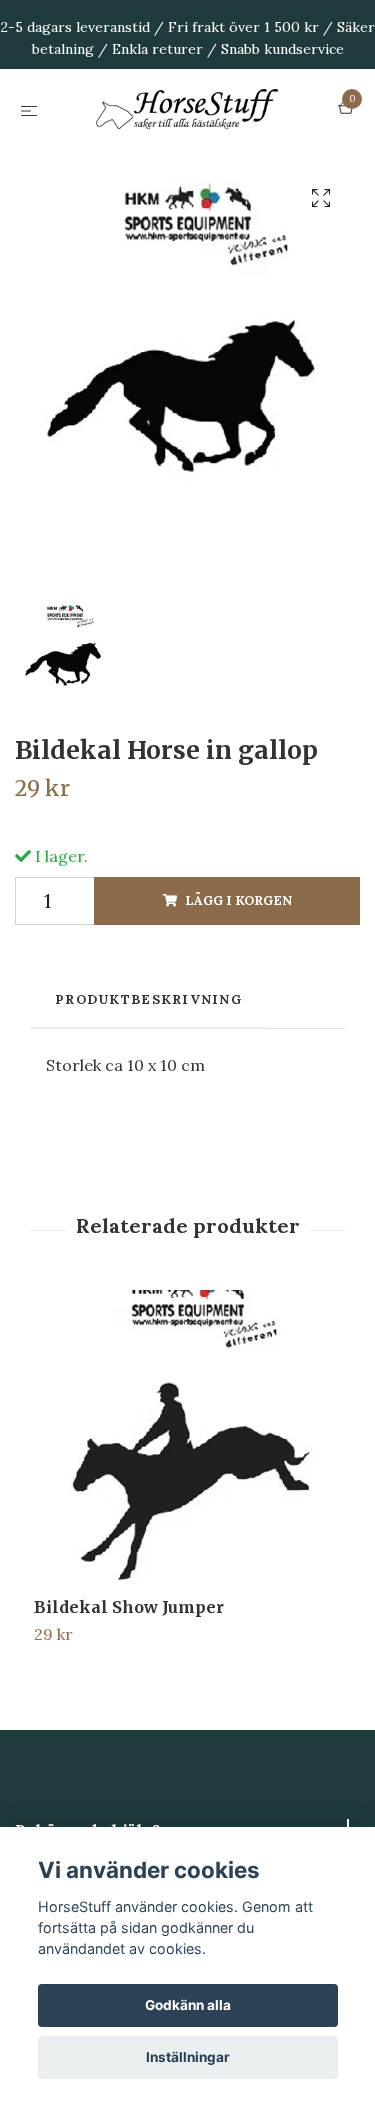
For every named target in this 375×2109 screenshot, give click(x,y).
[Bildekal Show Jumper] (187, 1542)
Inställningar (188, 2057)
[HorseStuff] (187, 159)
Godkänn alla (188, 2005)
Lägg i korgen (238, 998)
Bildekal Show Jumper (129, 1706)
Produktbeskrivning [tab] (148, 1098)
